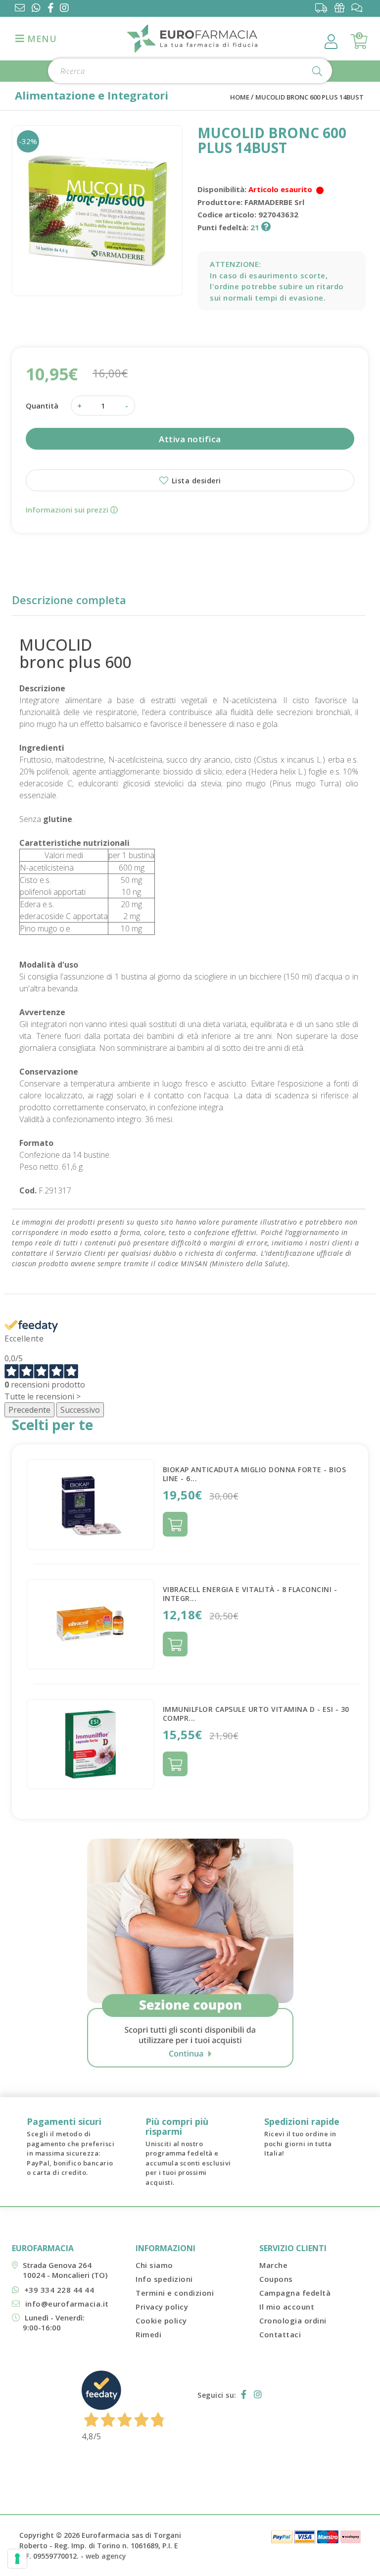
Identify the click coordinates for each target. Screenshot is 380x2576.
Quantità (42, 406)
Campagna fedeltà (295, 2293)
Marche (273, 2265)
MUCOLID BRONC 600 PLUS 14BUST (309, 97)
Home (240, 97)
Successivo (80, 1410)
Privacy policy (162, 2307)
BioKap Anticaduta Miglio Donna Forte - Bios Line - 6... (255, 1474)
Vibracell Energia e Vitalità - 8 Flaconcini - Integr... (250, 1594)
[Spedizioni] (324, 8)
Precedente (29, 1410)
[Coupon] (342, 8)
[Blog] (359, 8)
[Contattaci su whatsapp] (36, 9)
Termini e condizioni (175, 2293)
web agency (106, 2556)
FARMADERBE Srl (274, 202)
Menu (41, 39)
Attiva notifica (190, 439)
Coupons (276, 2279)
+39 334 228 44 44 (59, 2290)
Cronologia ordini (293, 2320)
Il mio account (287, 2307)
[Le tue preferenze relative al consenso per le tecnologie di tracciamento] (17, 2559)
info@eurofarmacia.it (67, 2304)
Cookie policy (161, 2320)
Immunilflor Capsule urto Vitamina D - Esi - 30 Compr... (256, 1714)
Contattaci (280, 2334)
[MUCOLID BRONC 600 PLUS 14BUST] (97, 211)
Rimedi (148, 2334)
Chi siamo (154, 2265)
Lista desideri (195, 481)
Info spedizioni (164, 2279)
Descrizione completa (69, 600)
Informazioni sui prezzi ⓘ (72, 510)
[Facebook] (53, 9)
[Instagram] (66, 9)
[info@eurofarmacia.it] (20, 9)
